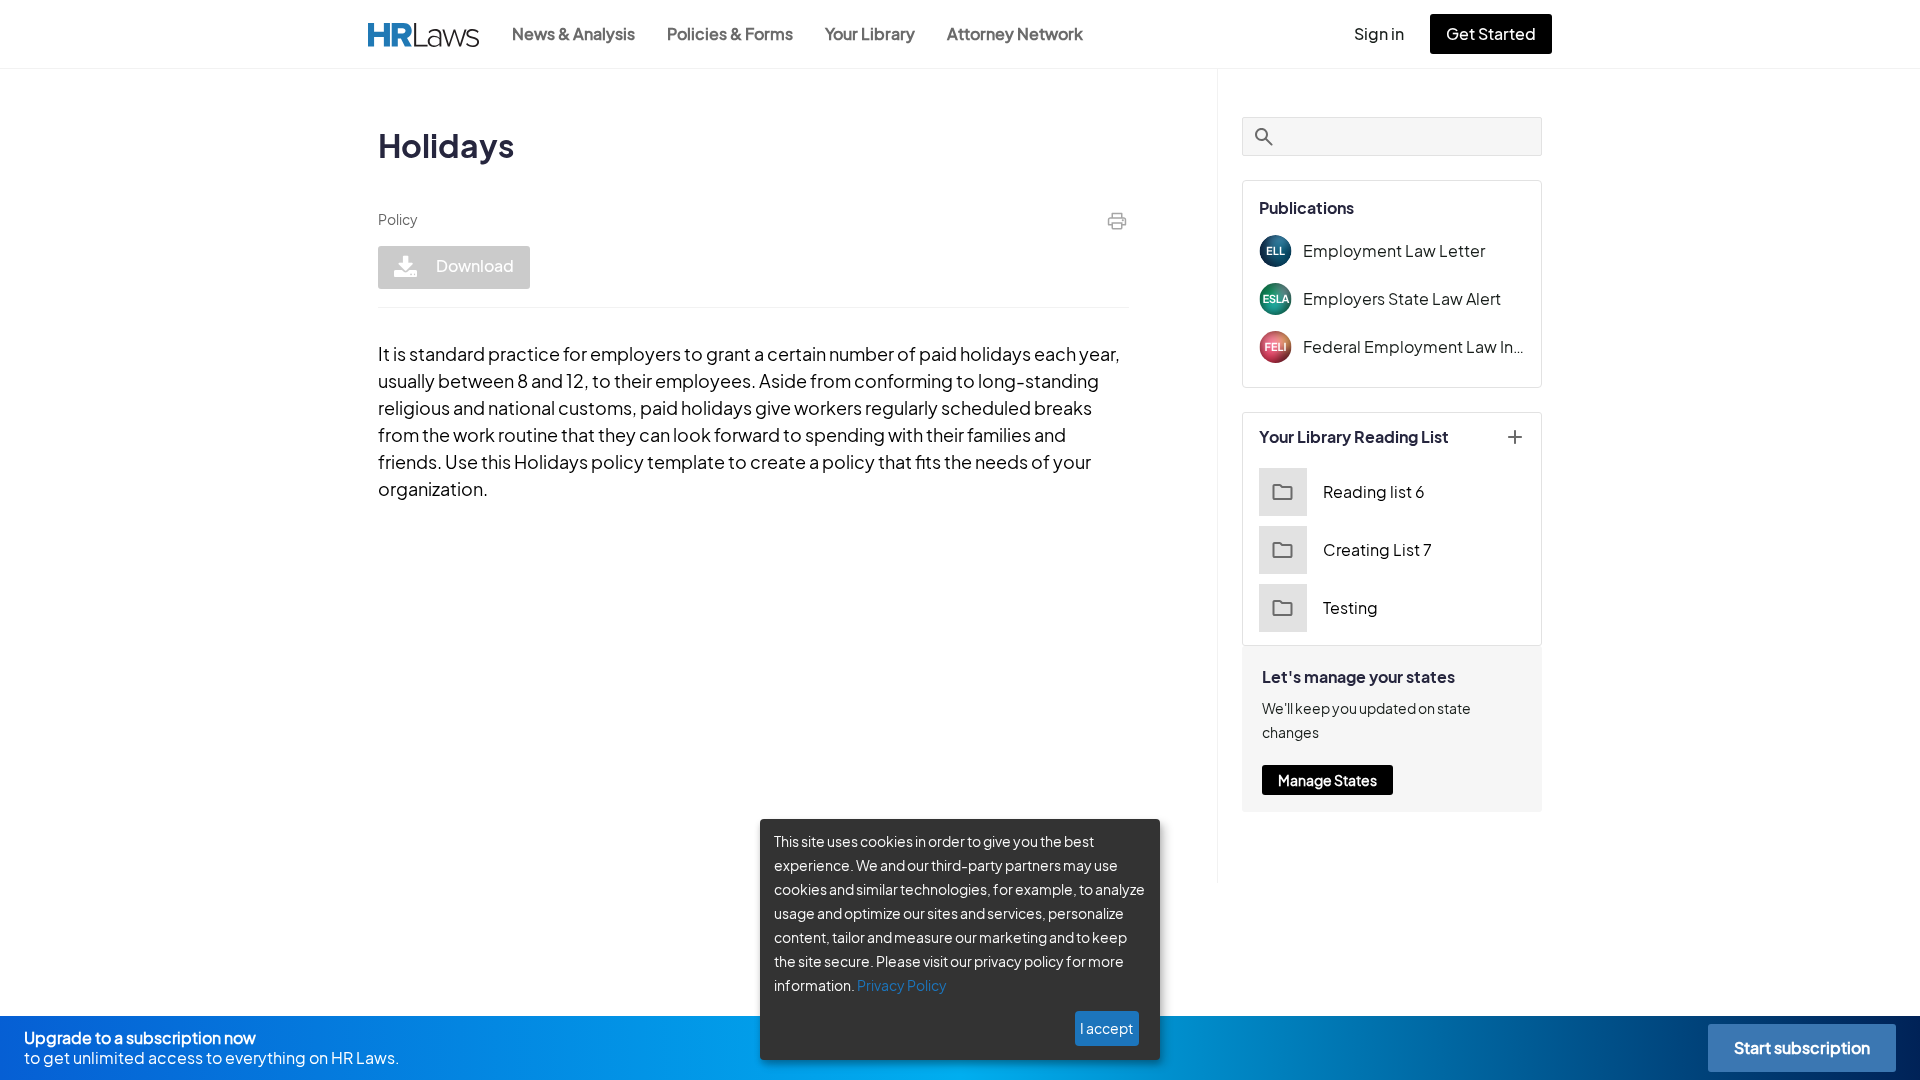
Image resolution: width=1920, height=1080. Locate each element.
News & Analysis (573, 33)
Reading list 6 (1374, 491)
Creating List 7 (1377, 549)
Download (473, 265)
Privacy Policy (902, 985)
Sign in (1379, 33)
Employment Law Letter (1394, 250)
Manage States (1327, 780)
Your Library (870, 33)
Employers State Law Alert (1402, 298)
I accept (1106, 1028)
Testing (1350, 607)
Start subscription (1802, 1047)
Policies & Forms (730, 33)
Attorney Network (1015, 33)
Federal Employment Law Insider (1414, 346)
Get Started (1491, 33)
